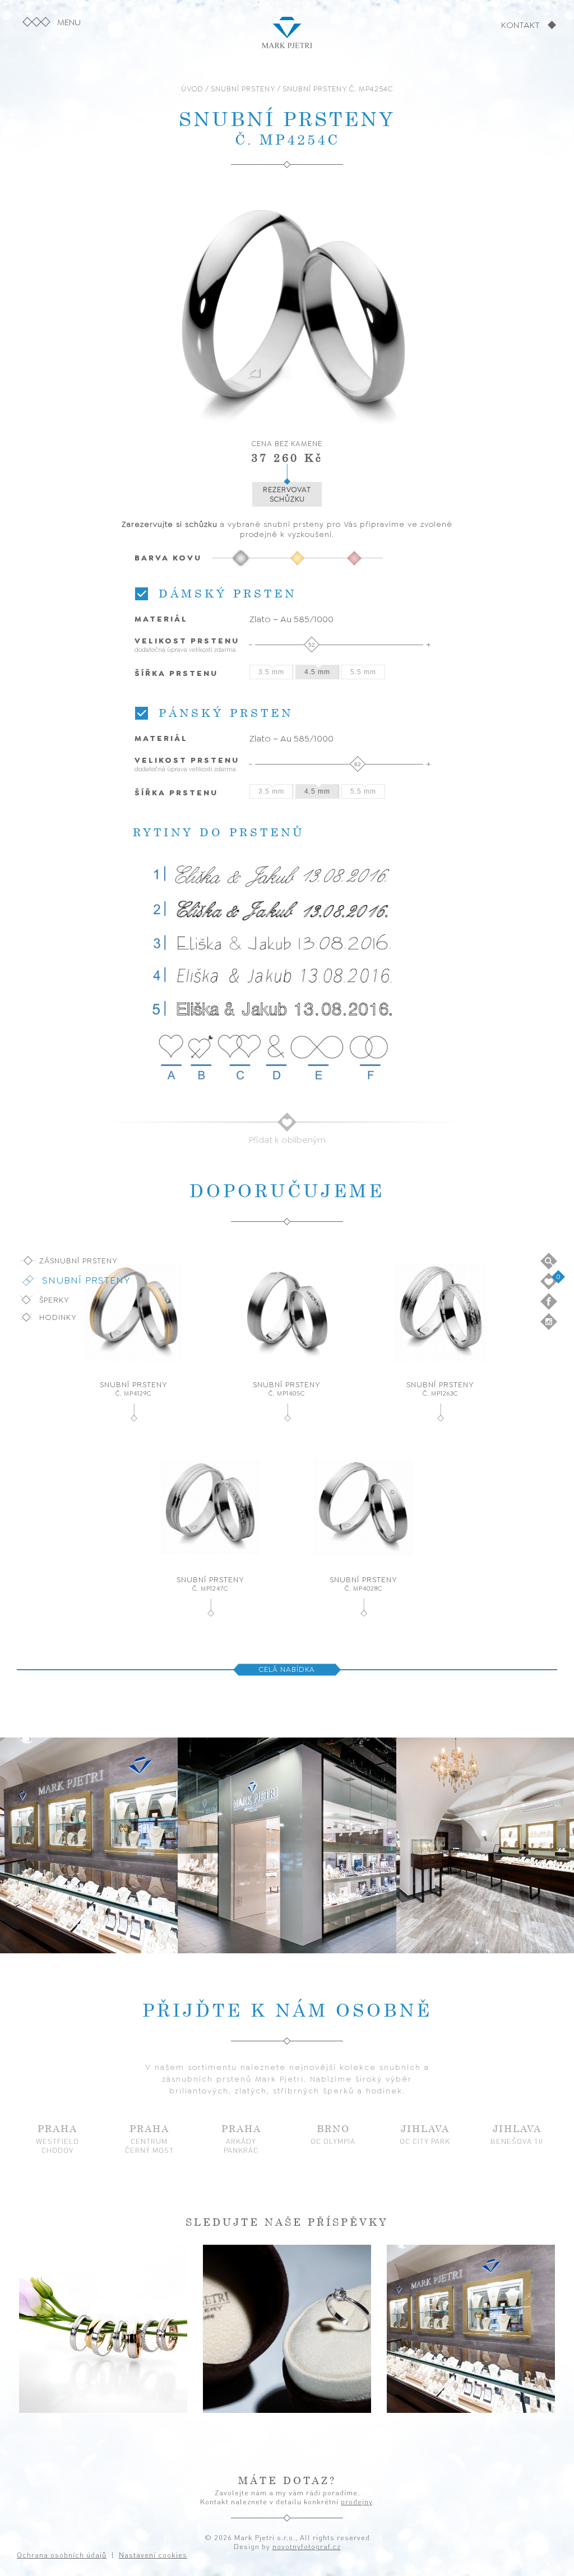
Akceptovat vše (407, 2540)
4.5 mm (317, 672)
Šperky (54, 1300)
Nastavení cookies (398, 2511)
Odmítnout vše (502, 2540)
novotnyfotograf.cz (307, 2546)
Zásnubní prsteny (78, 1261)
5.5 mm (363, 672)
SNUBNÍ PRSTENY (243, 89)
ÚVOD (192, 89)
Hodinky (58, 1317)
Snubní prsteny (86, 1280)
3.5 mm (271, 672)
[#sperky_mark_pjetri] (287, 2329)
